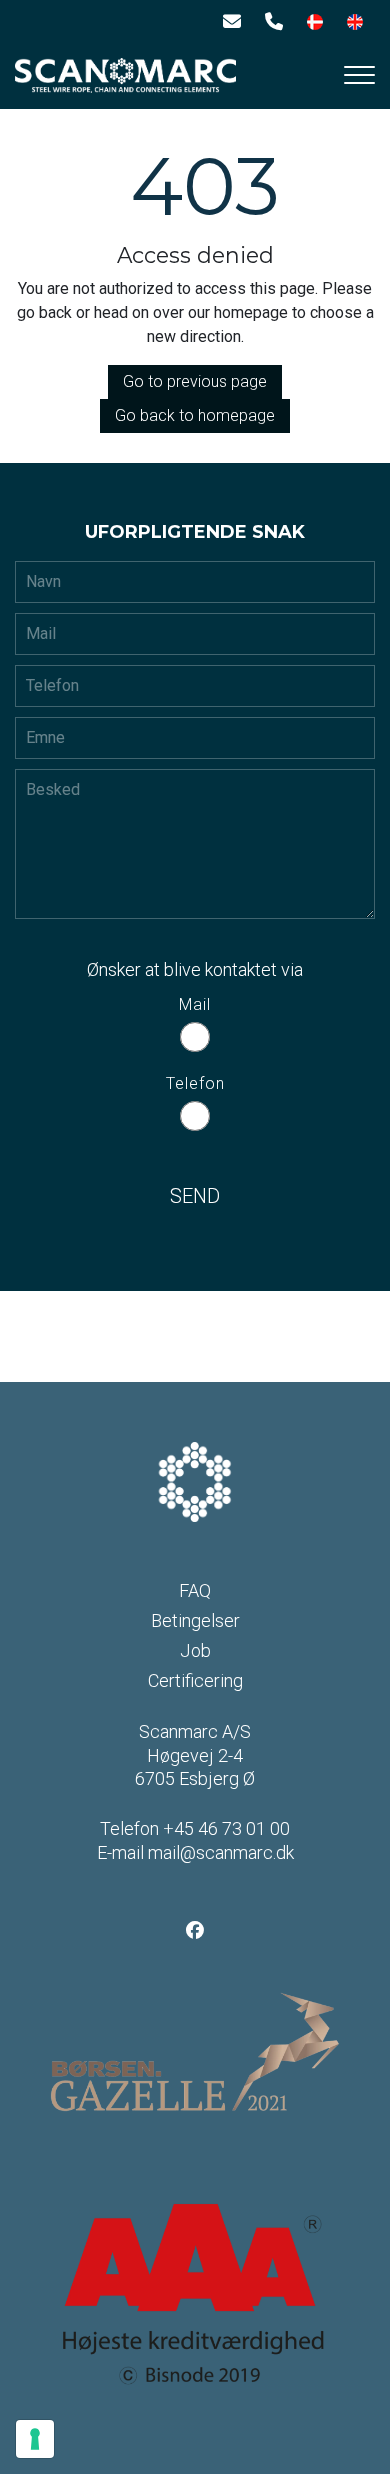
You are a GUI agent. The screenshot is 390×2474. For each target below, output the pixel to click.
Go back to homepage (195, 415)
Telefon (195, 1083)
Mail (195, 1004)
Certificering (195, 1681)
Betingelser (195, 1621)
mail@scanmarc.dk (221, 1852)
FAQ (195, 1591)
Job (195, 1651)
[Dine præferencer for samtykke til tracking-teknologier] (35, 2439)
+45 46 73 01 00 (226, 1828)
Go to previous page (195, 381)
